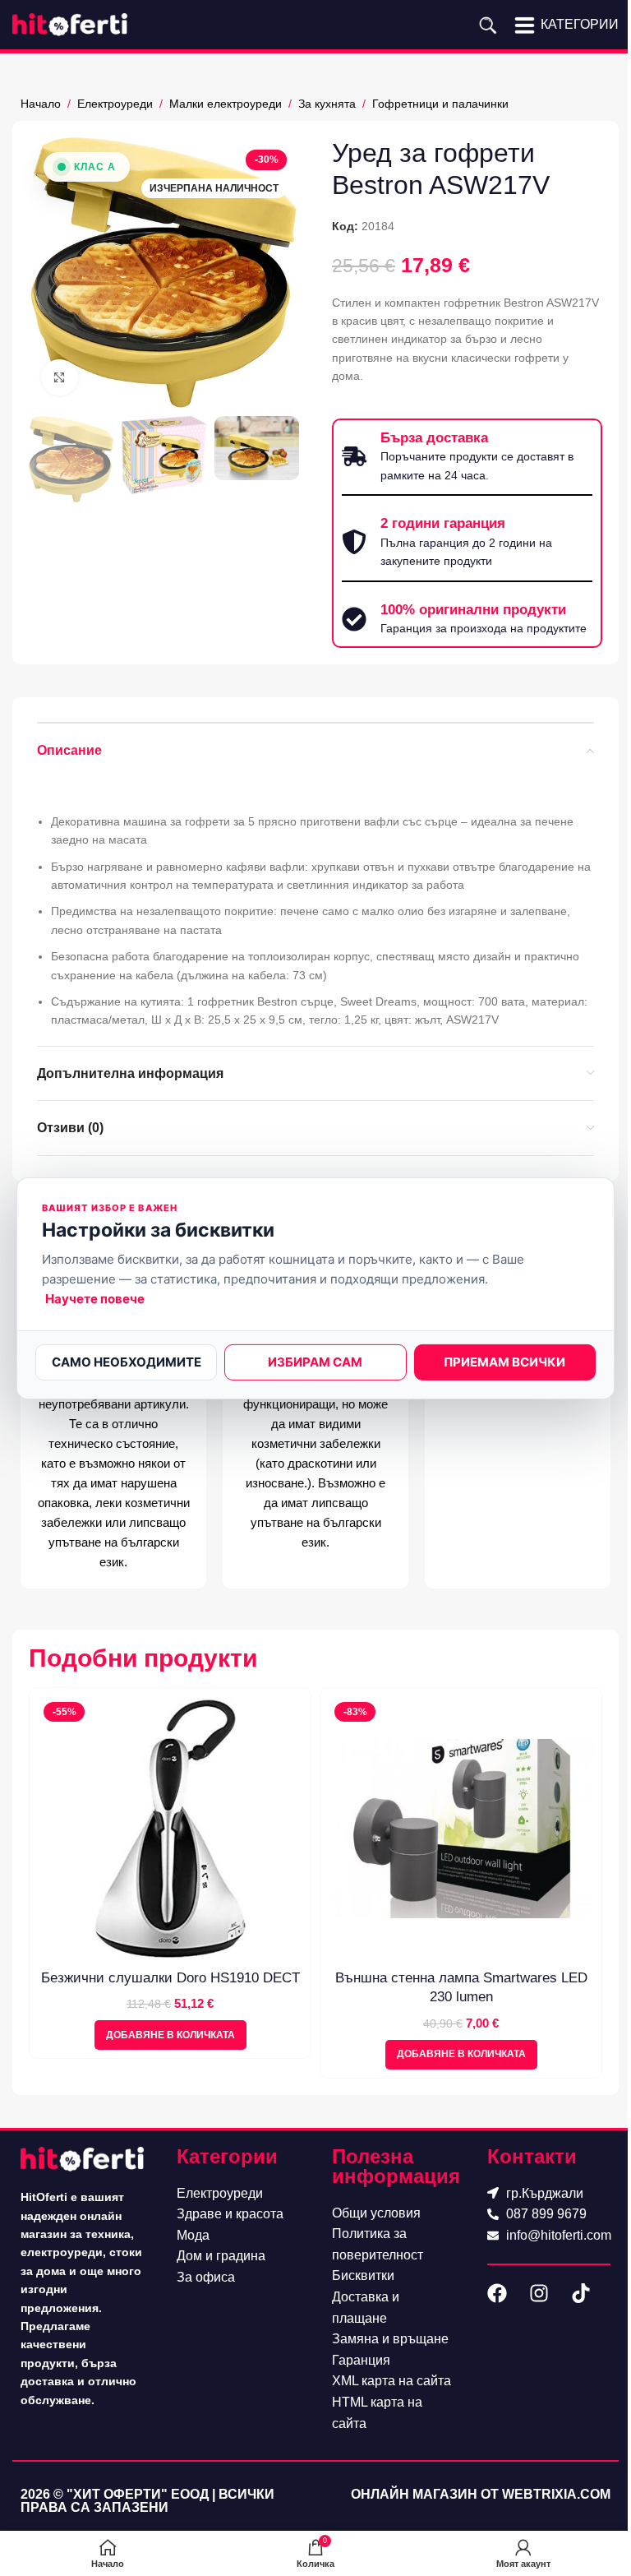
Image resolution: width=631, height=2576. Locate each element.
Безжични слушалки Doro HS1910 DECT (170, 1978)
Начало (41, 104)
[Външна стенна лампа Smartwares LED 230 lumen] (461, 1829)
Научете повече (95, 1299)
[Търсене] (488, 25)
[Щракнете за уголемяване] (60, 378)
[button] (170, 2035)
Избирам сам (315, 1362)
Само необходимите (127, 1362)
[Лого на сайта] (70, 24)
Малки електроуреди (226, 104)
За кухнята (327, 104)
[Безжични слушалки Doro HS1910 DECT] (170, 1829)
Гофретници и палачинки (440, 104)
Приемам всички (504, 1362)
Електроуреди (115, 104)
